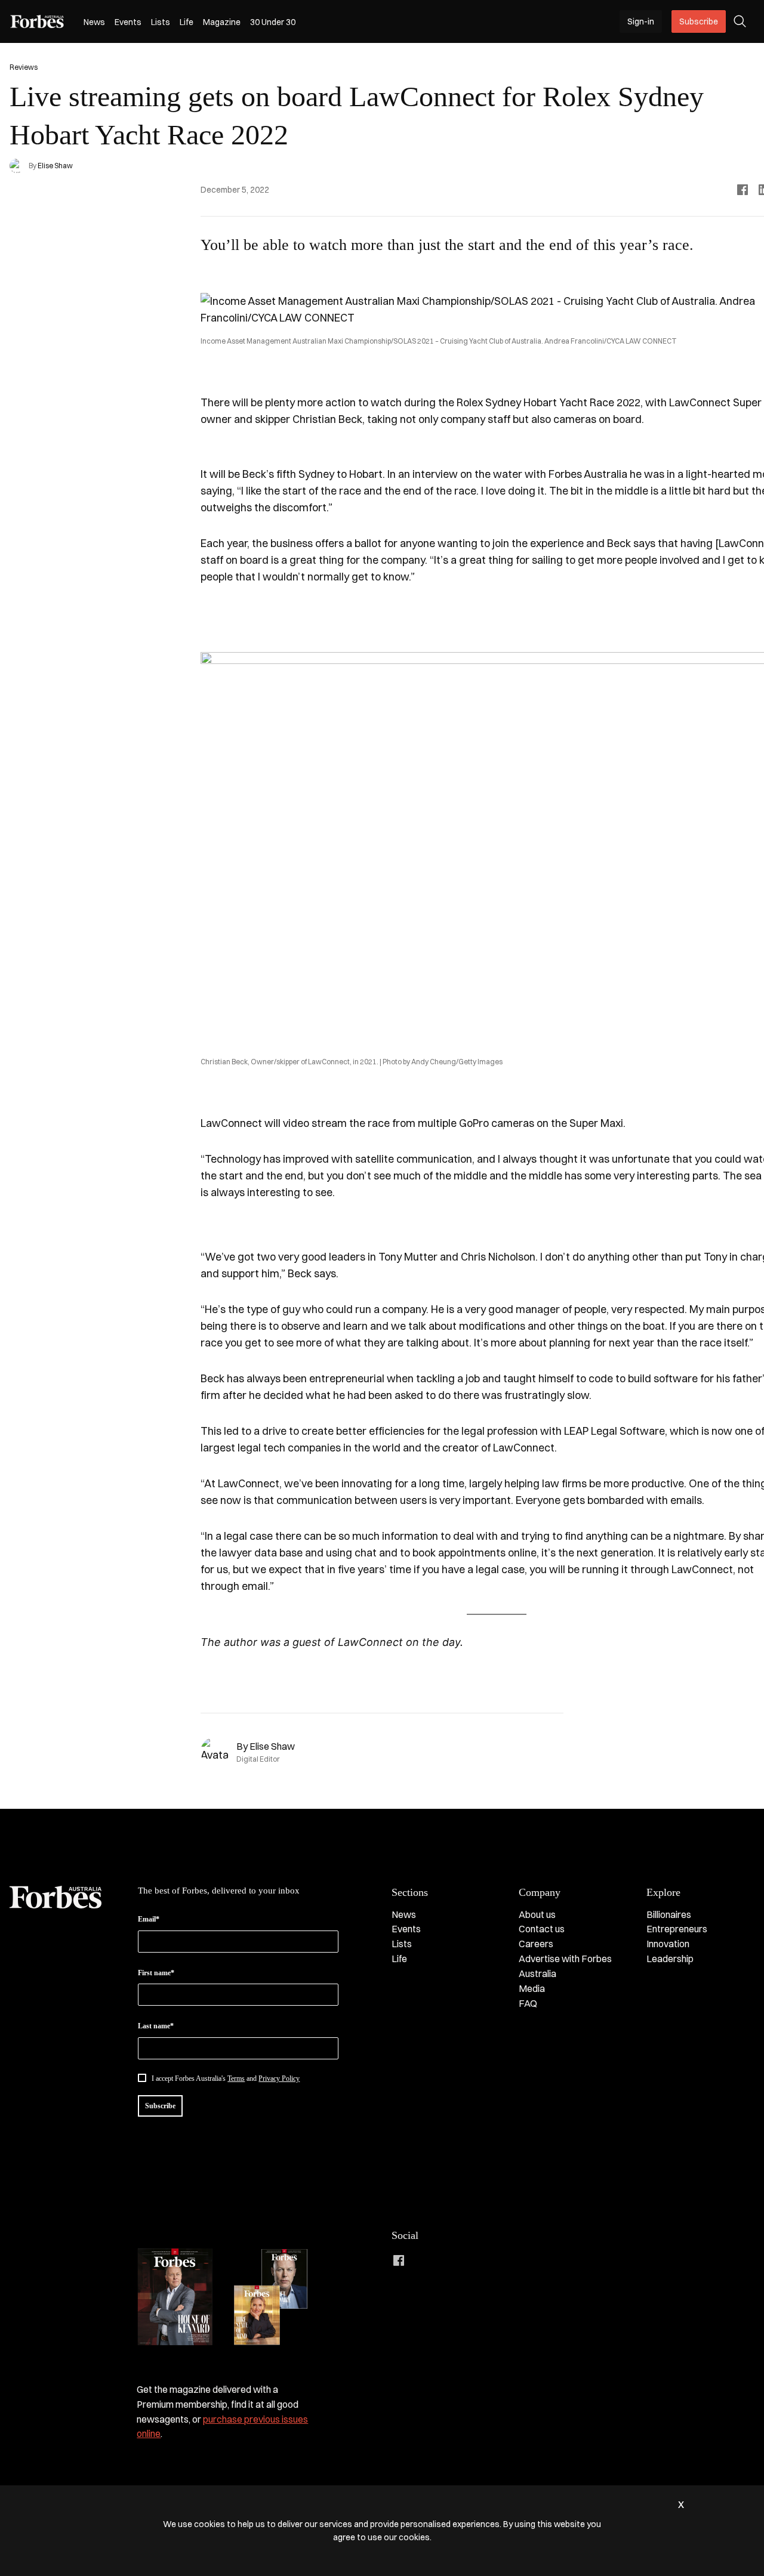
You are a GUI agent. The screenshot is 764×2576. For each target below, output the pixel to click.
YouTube (494, 2260)
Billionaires (669, 1914)
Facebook (399, 2260)
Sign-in (641, 21)
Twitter (470, 2260)
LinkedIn (423, 2260)
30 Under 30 (273, 22)
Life (187, 22)
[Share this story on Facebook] (743, 190)
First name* (156, 1973)
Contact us (542, 1929)
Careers (536, 1944)
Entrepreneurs (677, 1929)
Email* (149, 1919)
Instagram (446, 2260)
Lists (161, 22)
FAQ (528, 2003)
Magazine (222, 22)
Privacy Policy (279, 2078)
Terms (236, 2078)
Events (128, 22)
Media (532, 1988)
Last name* (156, 2026)
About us (537, 1914)
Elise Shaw (55, 166)
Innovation (668, 1944)
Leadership (670, 1959)
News (94, 22)
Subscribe (699, 21)
